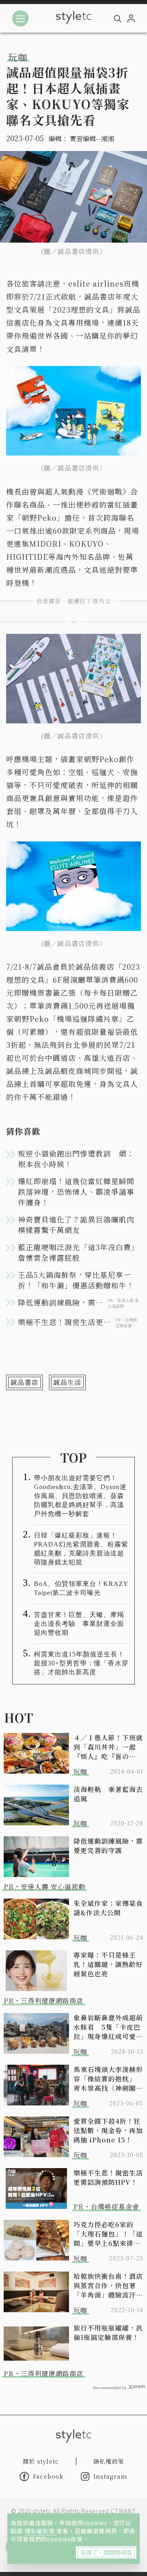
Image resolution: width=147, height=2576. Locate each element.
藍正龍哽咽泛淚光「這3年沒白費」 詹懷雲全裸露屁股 (79, 1252)
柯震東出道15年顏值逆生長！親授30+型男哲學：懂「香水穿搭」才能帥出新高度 (81, 1663)
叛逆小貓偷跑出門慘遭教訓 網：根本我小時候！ (76, 1159)
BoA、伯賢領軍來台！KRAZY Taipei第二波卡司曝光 (81, 1588)
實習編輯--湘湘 (92, 139)
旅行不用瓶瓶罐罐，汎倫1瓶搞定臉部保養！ (108, 2333)
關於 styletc (41, 2461)
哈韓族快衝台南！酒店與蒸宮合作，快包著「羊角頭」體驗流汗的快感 (108, 2286)
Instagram (110, 2476)
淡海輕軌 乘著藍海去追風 (108, 1794)
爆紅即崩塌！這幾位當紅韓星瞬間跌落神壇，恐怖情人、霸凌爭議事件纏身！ (76, 1192)
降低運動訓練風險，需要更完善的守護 (108, 1846)
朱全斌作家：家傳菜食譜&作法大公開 (108, 1908)
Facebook (48, 2476)
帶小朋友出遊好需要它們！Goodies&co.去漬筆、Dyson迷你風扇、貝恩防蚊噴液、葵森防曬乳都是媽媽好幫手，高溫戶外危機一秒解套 (80, 1496)
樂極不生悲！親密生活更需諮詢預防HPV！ (108, 2177)
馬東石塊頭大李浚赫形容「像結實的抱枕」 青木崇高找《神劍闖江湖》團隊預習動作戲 (108, 2079)
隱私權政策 (40, 2531)
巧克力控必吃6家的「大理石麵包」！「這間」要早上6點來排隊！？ (108, 2234)
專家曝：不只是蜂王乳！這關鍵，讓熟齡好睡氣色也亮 (108, 1964)
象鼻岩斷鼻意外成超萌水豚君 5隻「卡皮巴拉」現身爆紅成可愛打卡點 (108, 2027)
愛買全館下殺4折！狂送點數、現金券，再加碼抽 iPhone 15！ (108, 2130)
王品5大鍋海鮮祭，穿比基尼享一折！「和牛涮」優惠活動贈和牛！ (76, 1280)
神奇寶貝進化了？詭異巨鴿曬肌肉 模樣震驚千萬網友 (79, 1224)
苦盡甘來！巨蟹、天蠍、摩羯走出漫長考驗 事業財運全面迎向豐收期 (79, 1624)
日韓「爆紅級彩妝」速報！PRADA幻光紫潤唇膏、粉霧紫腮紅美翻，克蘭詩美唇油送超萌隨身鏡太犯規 (81, 1549)
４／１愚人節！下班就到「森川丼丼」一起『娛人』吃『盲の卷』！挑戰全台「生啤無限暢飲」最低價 (108, 1747)
